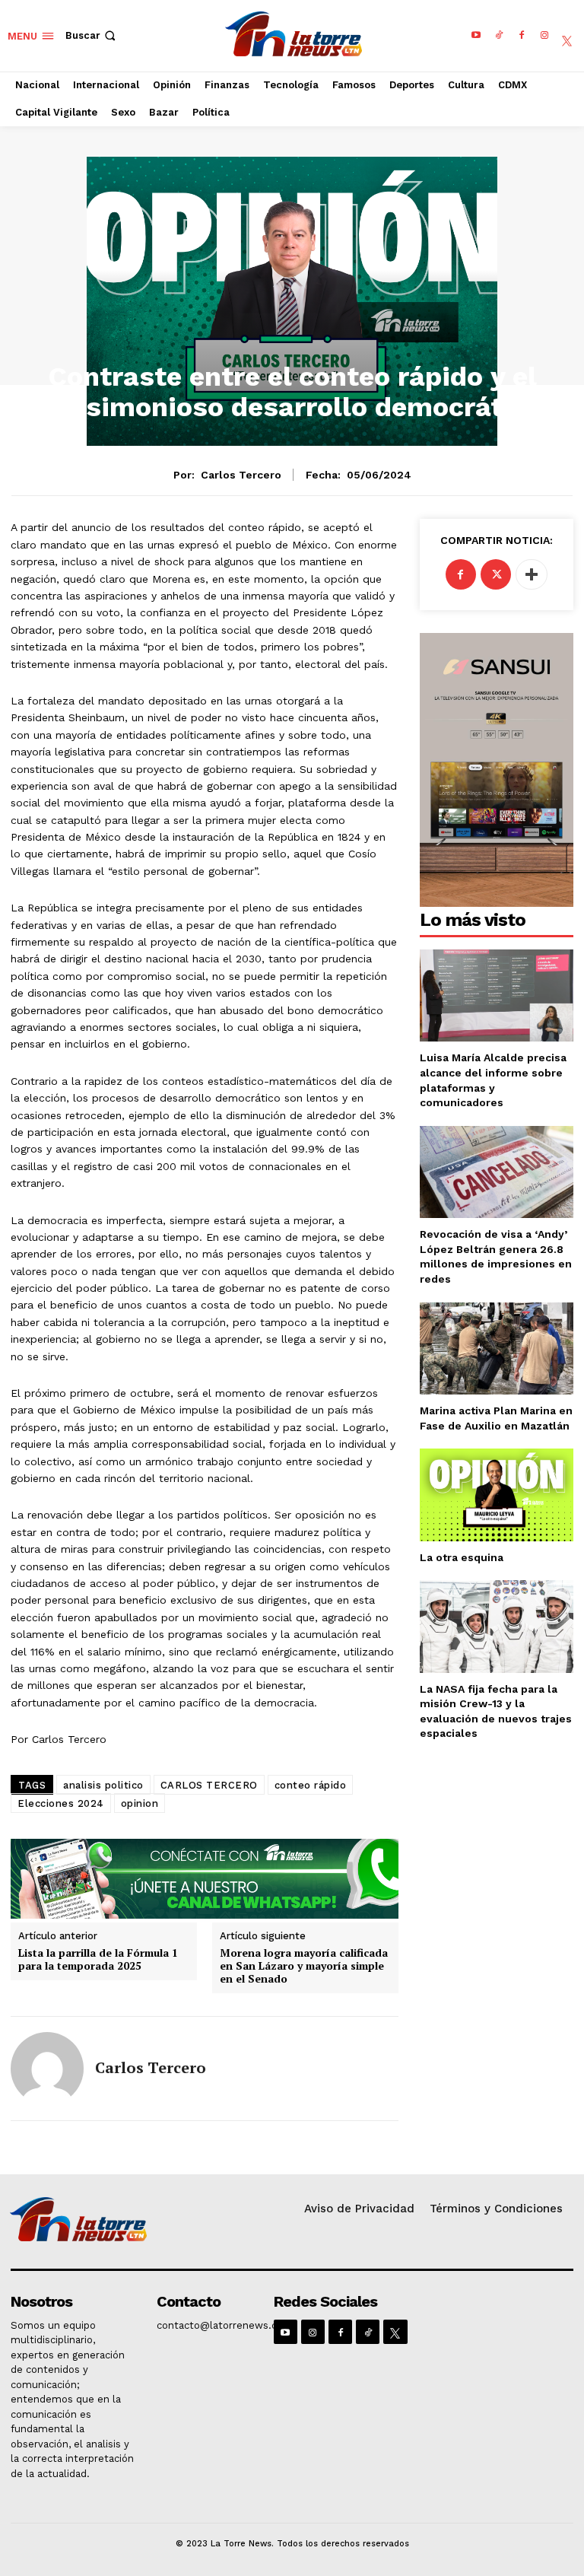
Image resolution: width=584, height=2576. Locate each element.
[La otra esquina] (497, 1495)
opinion (140, 1803)
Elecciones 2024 (61, 1803)
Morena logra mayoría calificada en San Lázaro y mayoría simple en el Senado (304, 1966)
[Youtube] (476, 36)
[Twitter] (496, 574)
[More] (532, 574)
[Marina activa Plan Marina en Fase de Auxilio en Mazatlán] (497, 1348)
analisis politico (103, 1785)
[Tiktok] (499, 36)
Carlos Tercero (241, 475)
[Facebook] (522, 36)
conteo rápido (311, 1785)
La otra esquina (462, 1557)
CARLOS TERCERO (209, 1785)
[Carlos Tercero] (47, 2069)
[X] (567, 36)
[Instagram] (544, 36)
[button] (92, 35)
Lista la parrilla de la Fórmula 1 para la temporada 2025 (98, 1960)
